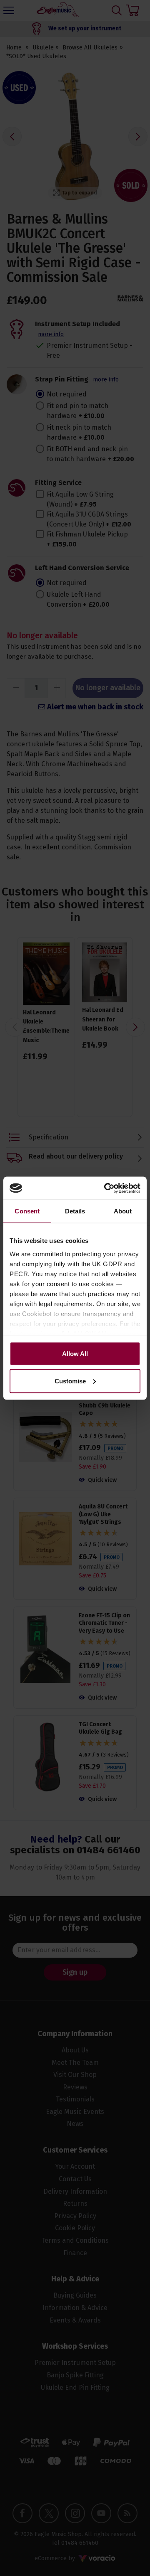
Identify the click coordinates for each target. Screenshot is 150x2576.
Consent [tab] (27, 1211)
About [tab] (123, 1211)
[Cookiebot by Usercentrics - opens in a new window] (106, 1188)
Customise (70, 1381)
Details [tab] (75, 1211)
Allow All (75, 1354)
